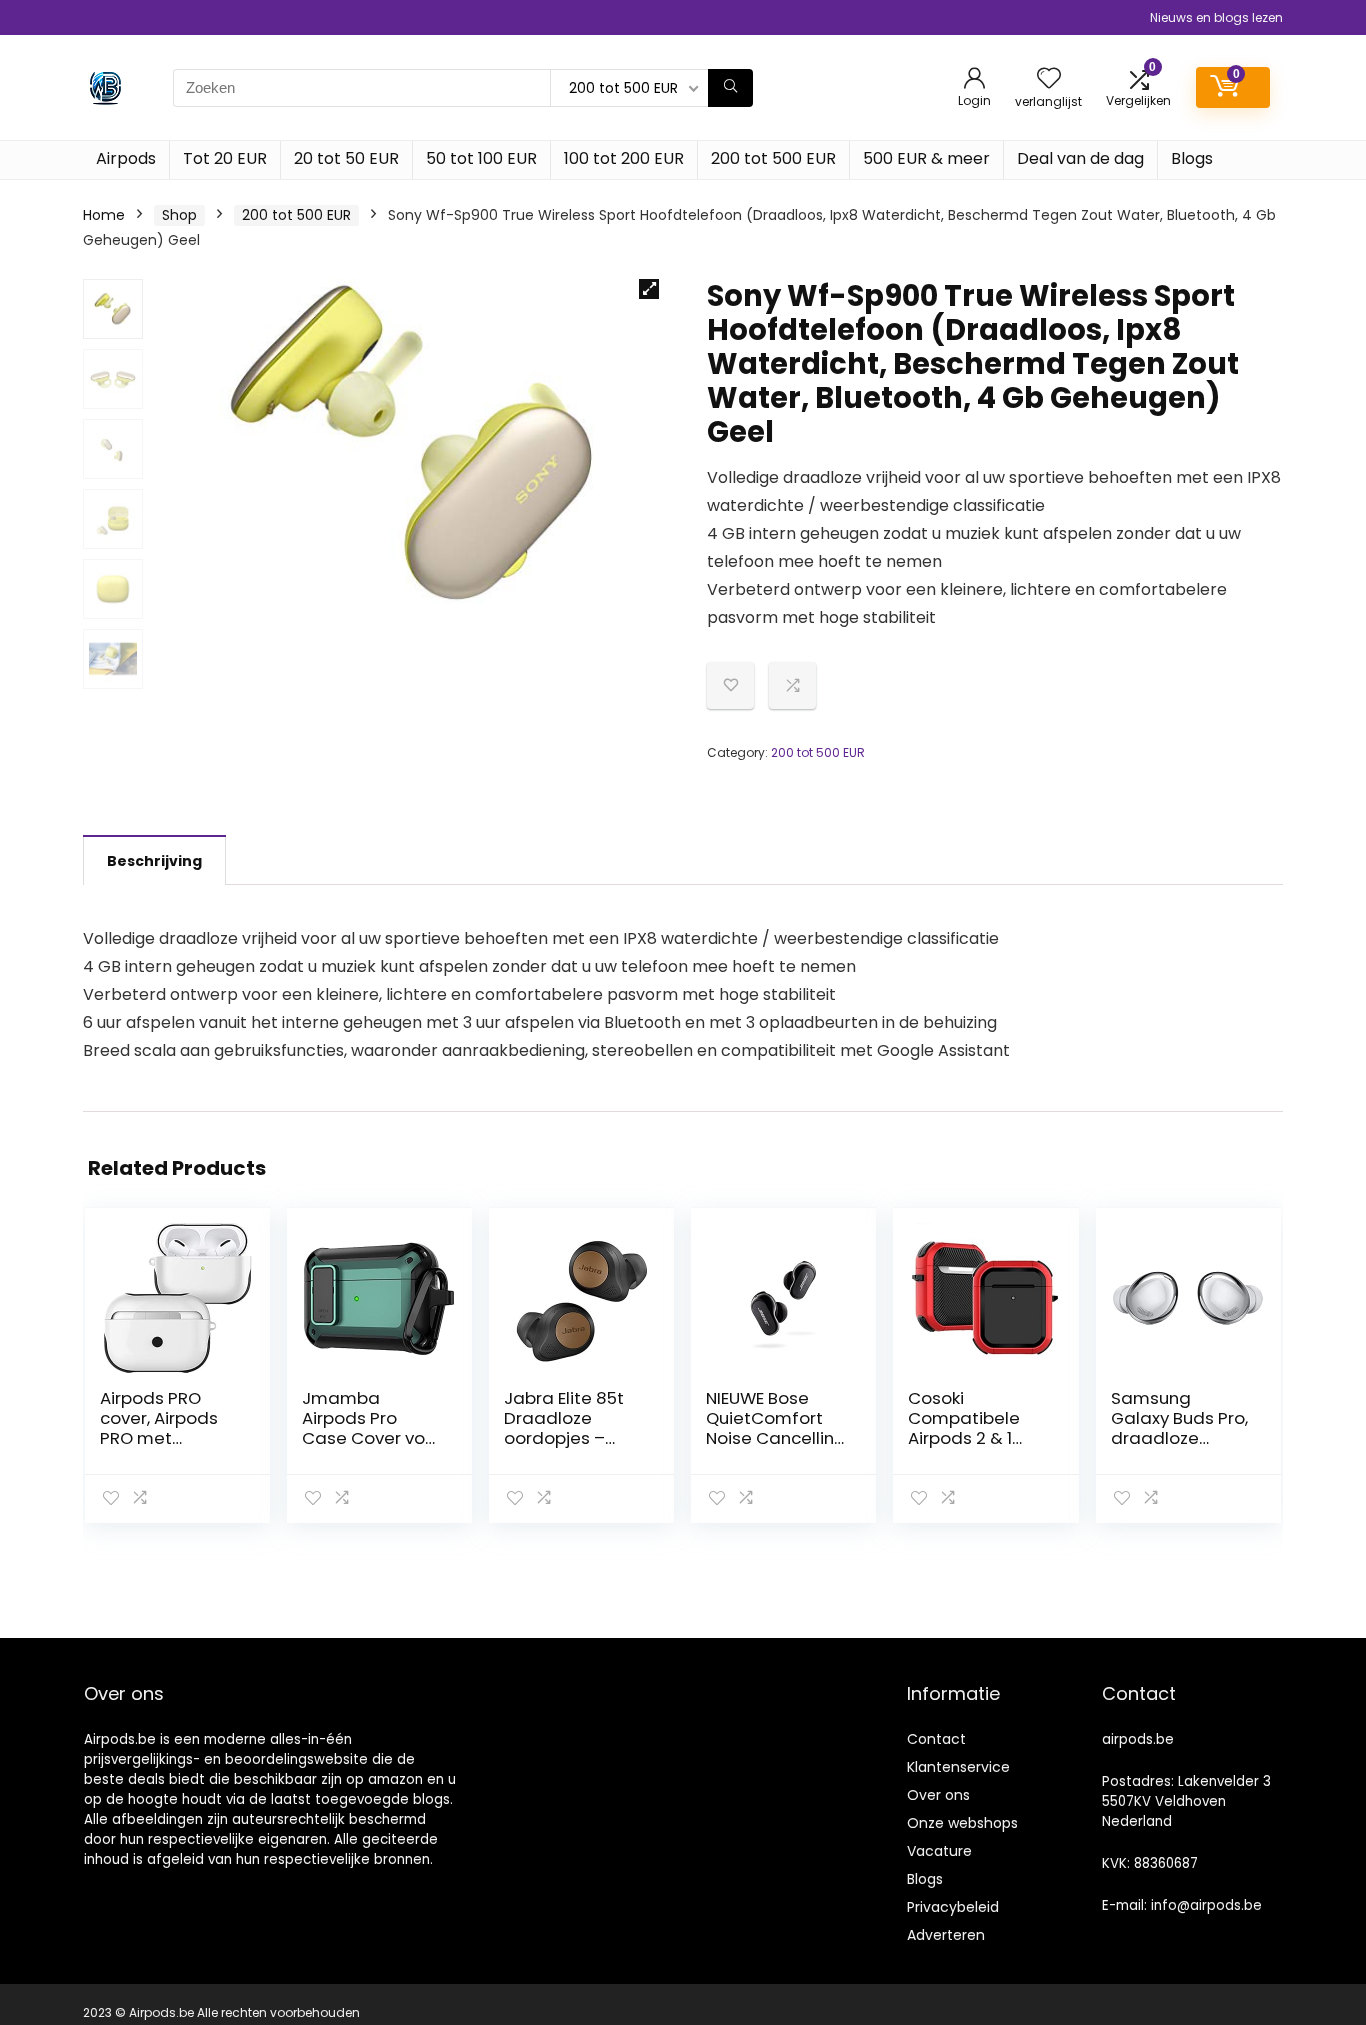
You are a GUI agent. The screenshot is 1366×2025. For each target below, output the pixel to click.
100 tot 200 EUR (624, 158)
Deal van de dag (1080, 158)
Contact (936, 1739)
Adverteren (946, 1935)
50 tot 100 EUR (481, 158)
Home (104, 215)
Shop (179, 215)
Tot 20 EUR (225, 158)
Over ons (938, 1795)
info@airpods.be (1206, 1905)
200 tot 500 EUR (773, 158)
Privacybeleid (953, 1907)
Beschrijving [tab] (154, 861)
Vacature (939, 1851)
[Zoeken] (730, 88)
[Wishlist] (1049, 79)
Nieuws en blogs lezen (1216, 17)
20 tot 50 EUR (346, 158)
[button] (649, 289)
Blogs (1192, 158)
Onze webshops (962, 1823)
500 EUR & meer (926, 158)
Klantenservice (958, 1767)
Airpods (126, 158)
